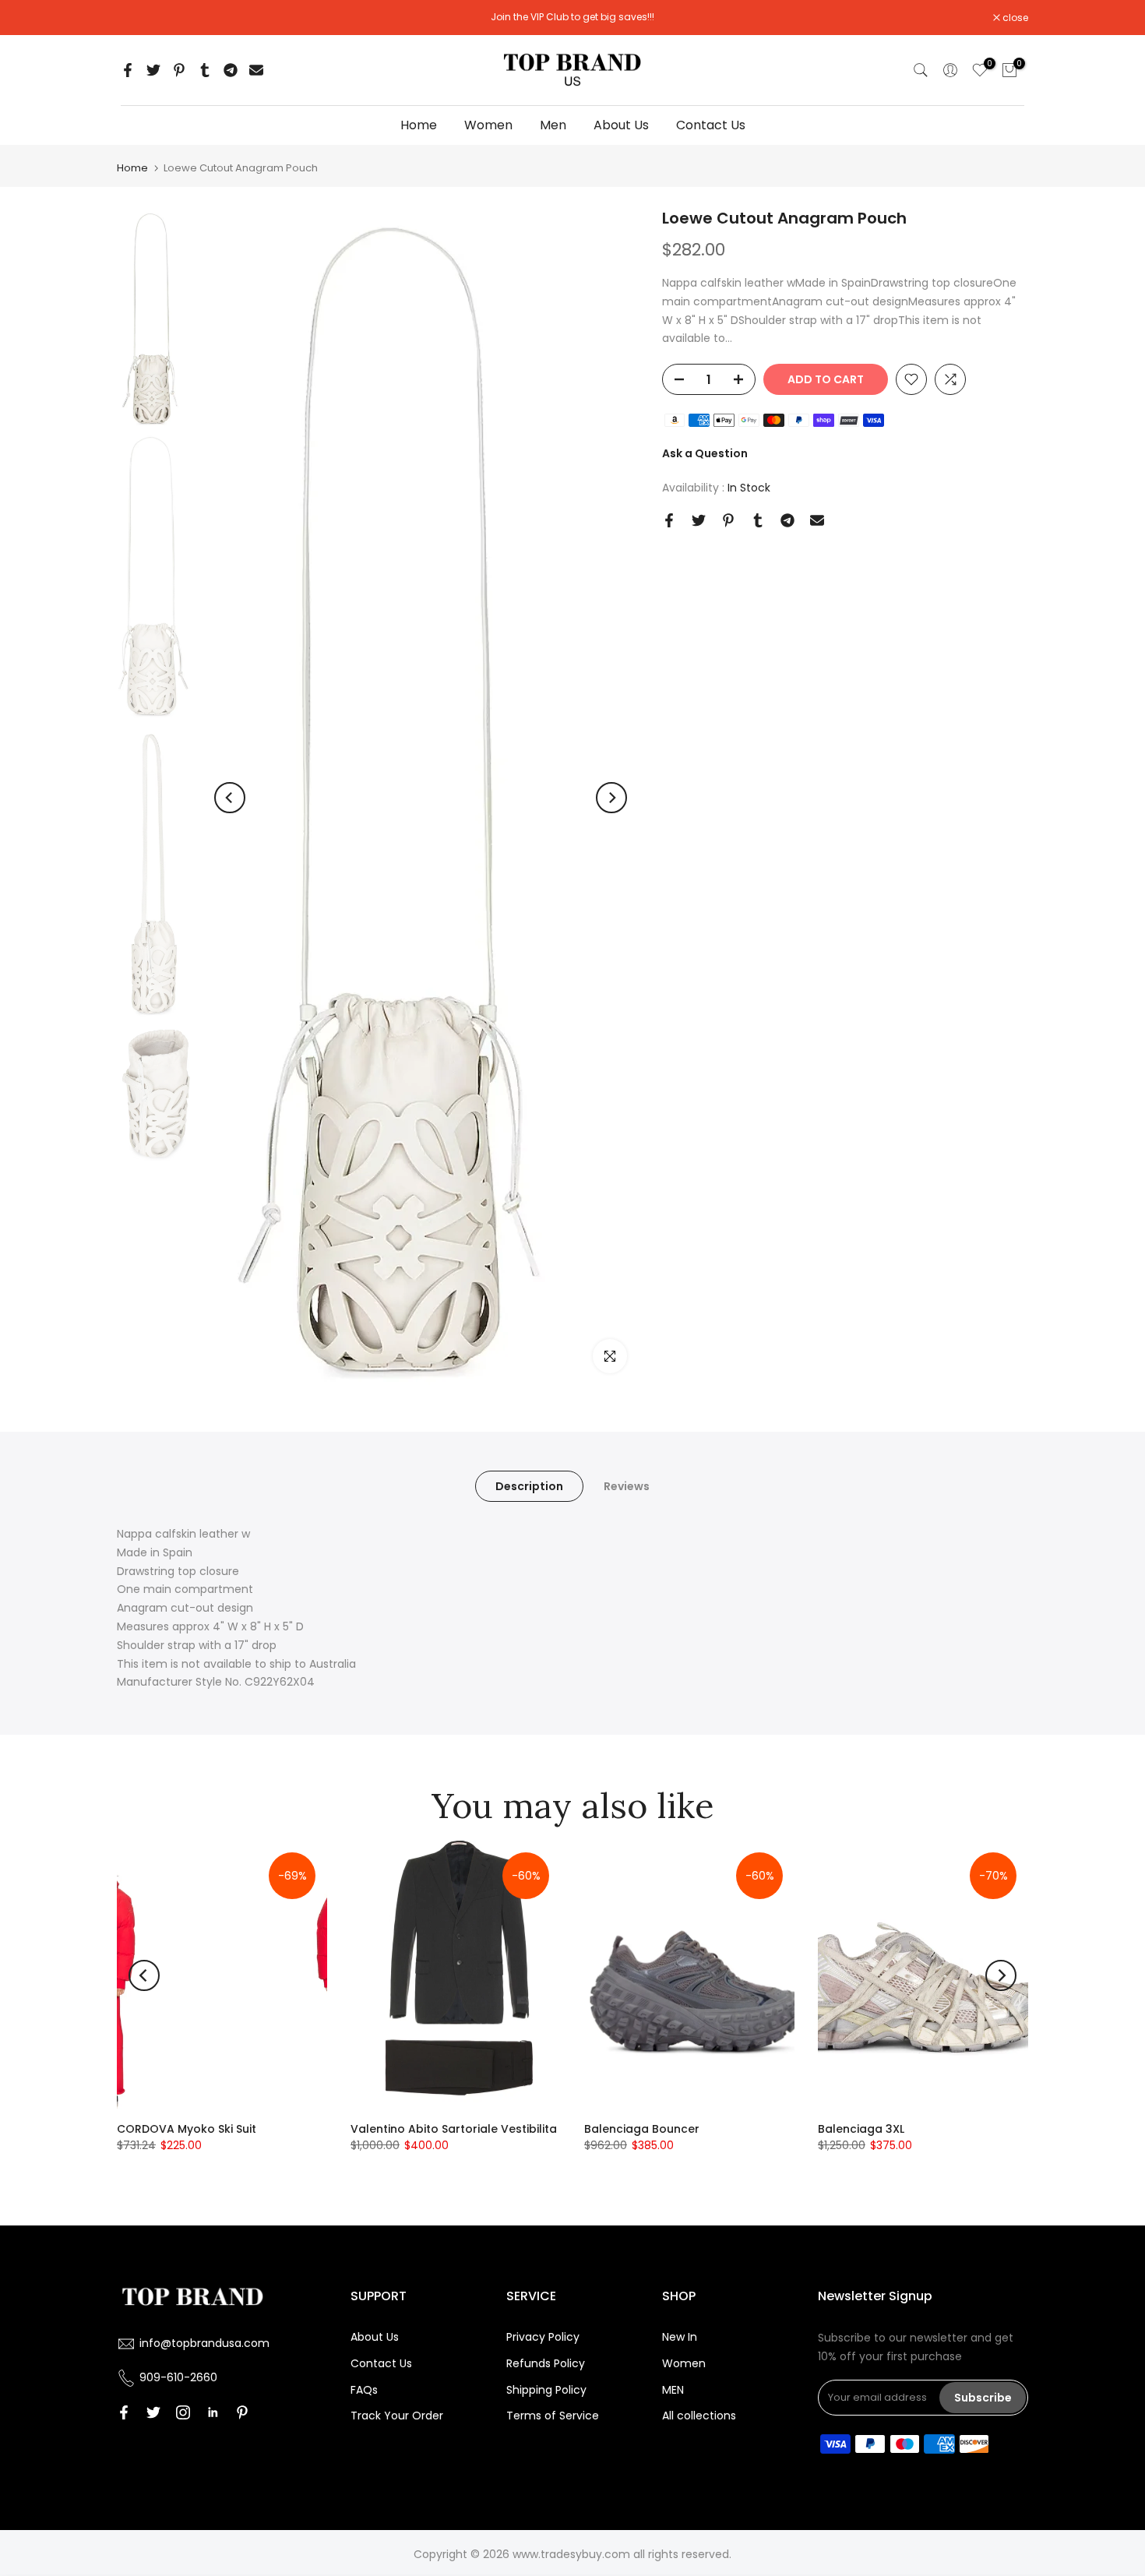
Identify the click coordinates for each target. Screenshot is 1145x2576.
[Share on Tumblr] (205, 70)
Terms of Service (553, 2416)
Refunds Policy (546, 2363)
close (138, 18)
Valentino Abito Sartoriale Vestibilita (454, 2129)
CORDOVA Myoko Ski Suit (187, 2129)
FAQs (364, 2390)
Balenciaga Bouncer (642, 2129)
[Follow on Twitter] (153, 2412)
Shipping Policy (546, 2390)
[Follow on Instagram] (183, 2412)
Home (419, 125)
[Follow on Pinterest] (242, 2412)
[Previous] (230, 798)
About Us (621, 125)
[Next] (611, 798)
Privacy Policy (543, 2337)
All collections (699, 2416)
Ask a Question (705, 453)
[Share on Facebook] (128, 70)
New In (680, 2337)
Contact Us (711, 125)
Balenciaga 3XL (861, 2129)
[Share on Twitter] (153, 70)
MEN (673, 2390)
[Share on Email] (256, 70)
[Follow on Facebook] (124, 2412)
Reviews (627, 1486)
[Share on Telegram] (231, 70)
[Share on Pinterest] (179, 70)
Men (553, 125)
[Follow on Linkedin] (213, 2412)
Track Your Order (397, 2416)
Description (529, 1486)
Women (488, 125)
